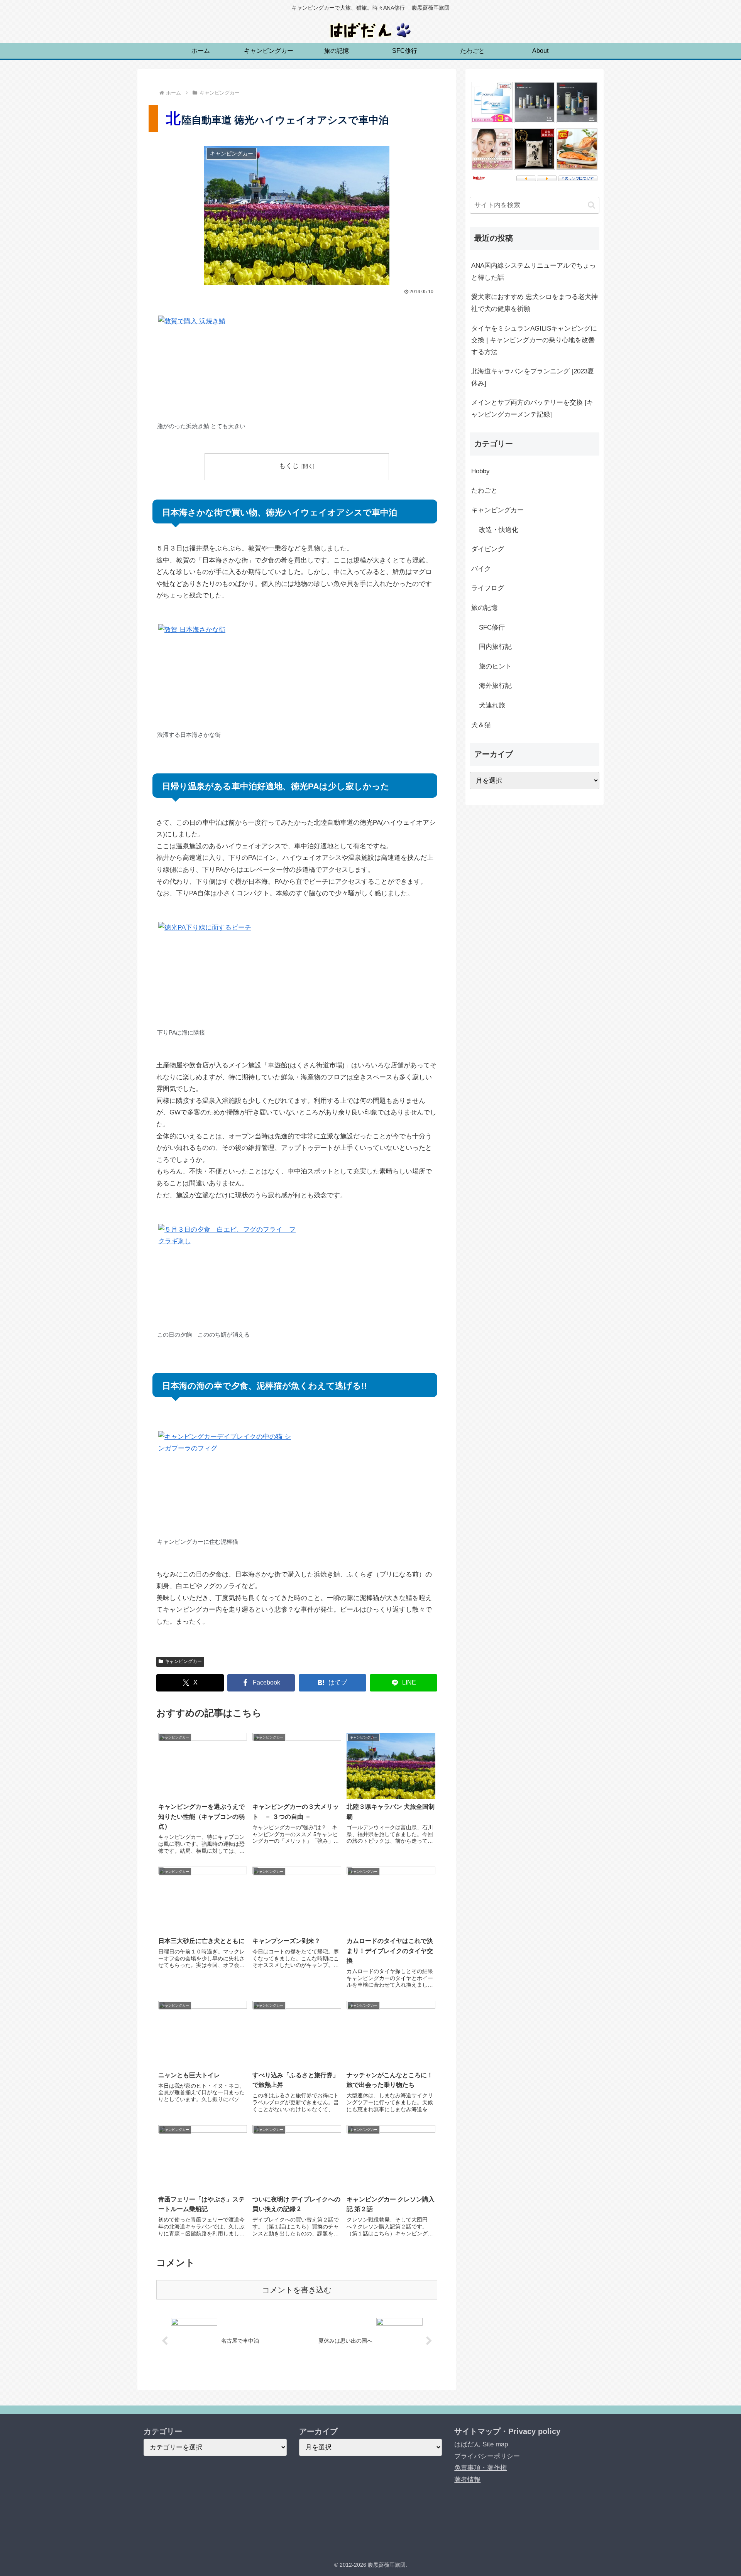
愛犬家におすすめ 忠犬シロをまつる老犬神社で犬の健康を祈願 (535, 303)
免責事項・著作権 (480, 2468)
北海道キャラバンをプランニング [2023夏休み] (533, 377)
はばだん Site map (481, 2444)
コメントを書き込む (297, 2290)
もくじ (289, 466)
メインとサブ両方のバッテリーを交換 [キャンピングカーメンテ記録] (532, 409)
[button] (591, 205)
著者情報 (467, 2480)
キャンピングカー (183, 1661)
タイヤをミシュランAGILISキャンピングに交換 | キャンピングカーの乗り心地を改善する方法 (534, 340)
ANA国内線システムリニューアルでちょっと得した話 (534, 272)
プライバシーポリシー (487, 2456)
